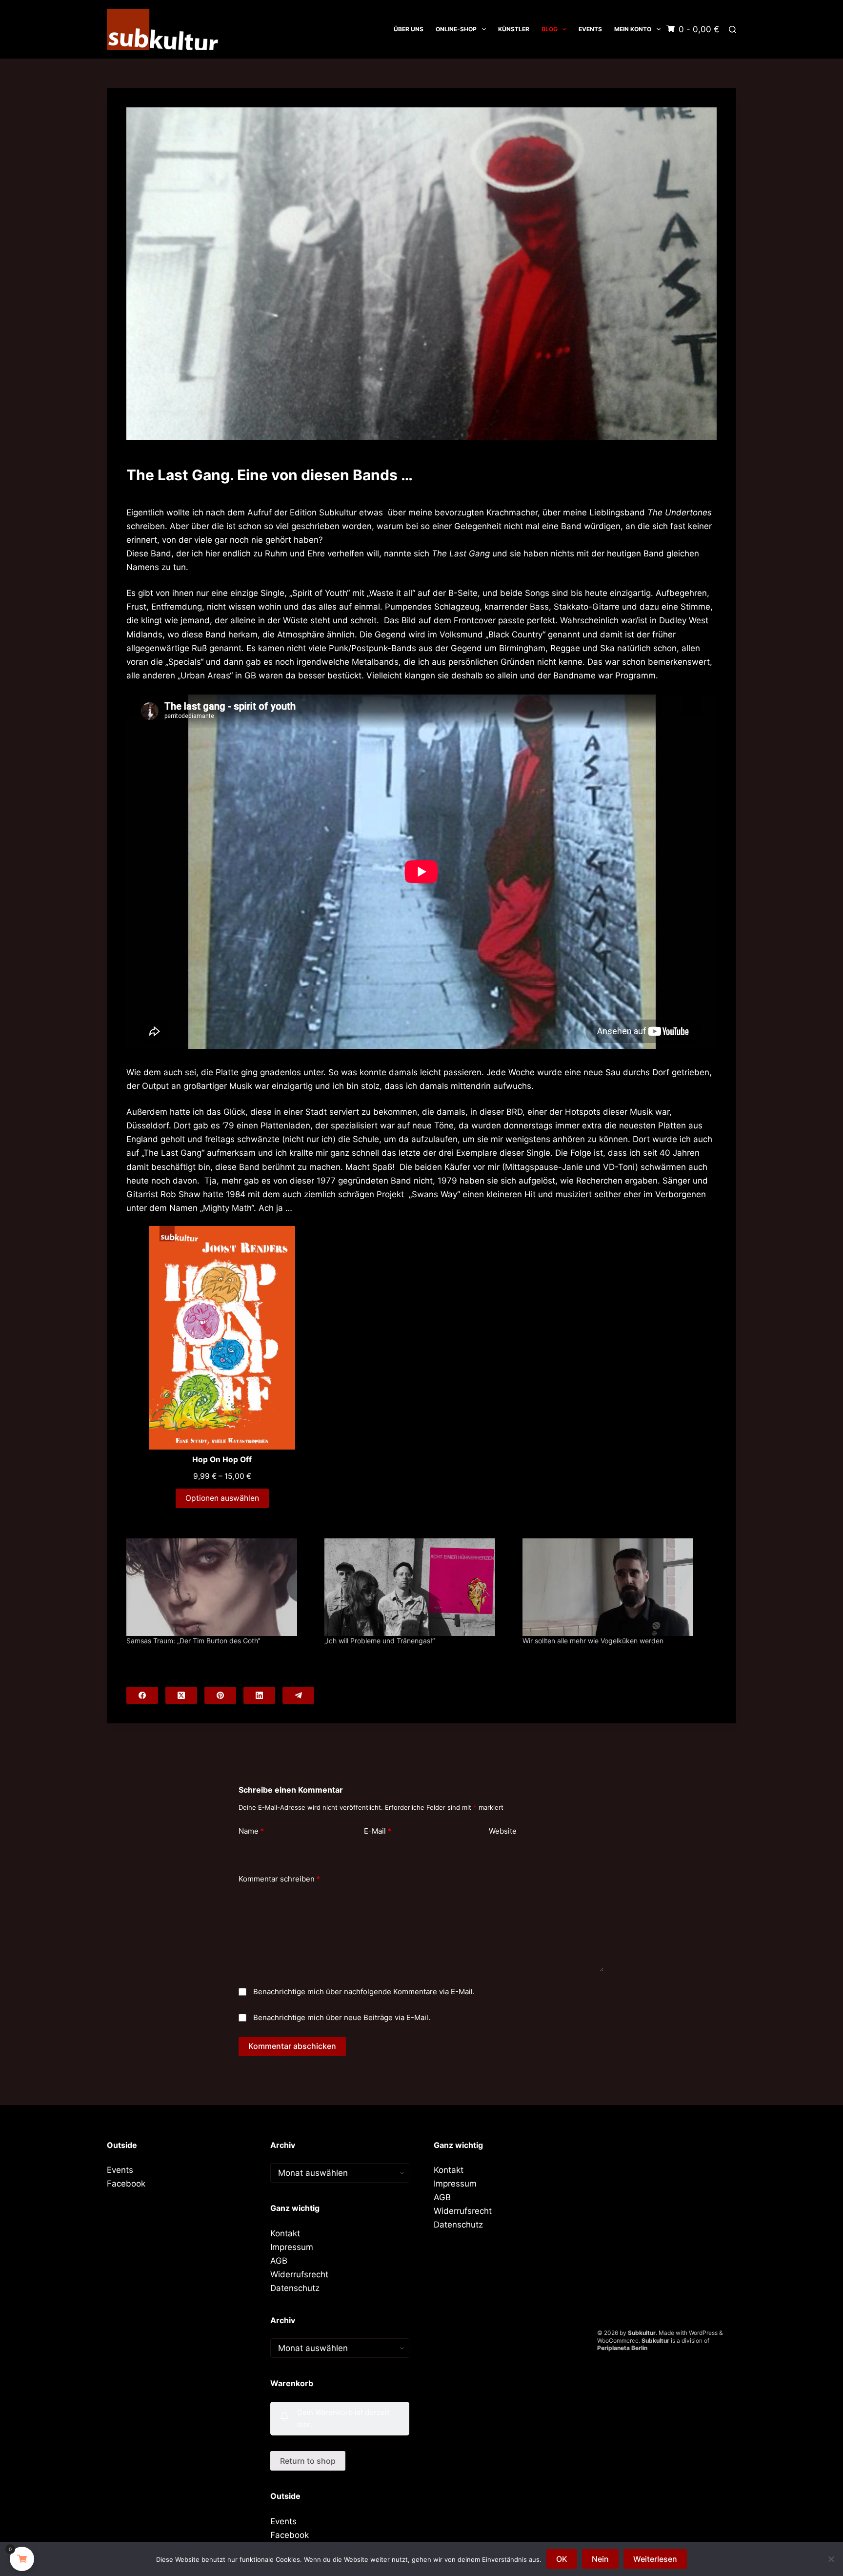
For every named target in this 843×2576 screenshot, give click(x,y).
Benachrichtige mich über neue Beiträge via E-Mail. (342, 2017)
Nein (600, 2559)
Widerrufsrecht (299, 2274)
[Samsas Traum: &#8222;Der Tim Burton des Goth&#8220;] (221, 1587)
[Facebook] (142, 1695)
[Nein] (831, 2559)
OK (562, 2559)
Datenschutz (295, 2288)
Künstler (514, 29)
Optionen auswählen (222, 1498)
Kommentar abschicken (292, 2046)
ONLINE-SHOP (456, 29)
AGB (279, 2261)
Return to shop (308, 2461)
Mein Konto (633, 29)
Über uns (409, 29)
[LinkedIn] (259, 1695)
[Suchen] (733, 30)
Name (251, 1831)
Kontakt (285, 2233)
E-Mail (378, 1831)
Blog (550, 29)
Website (503, 1831)
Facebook (126, 2184)
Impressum (292, 2247)
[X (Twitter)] (181, 1695)
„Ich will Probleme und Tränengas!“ (380, 1641)
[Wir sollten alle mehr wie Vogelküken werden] (617, 1587)
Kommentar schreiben (279, 1879)
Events (590, 29)
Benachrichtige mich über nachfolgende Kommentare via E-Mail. (364, 1992)
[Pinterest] (220, 1695)
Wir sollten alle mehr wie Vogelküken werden (593, 1641)
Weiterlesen (655, 2559)
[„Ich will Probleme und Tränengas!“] (419, 1587)
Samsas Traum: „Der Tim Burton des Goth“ (193, 1641)
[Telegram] (298, 1695)
